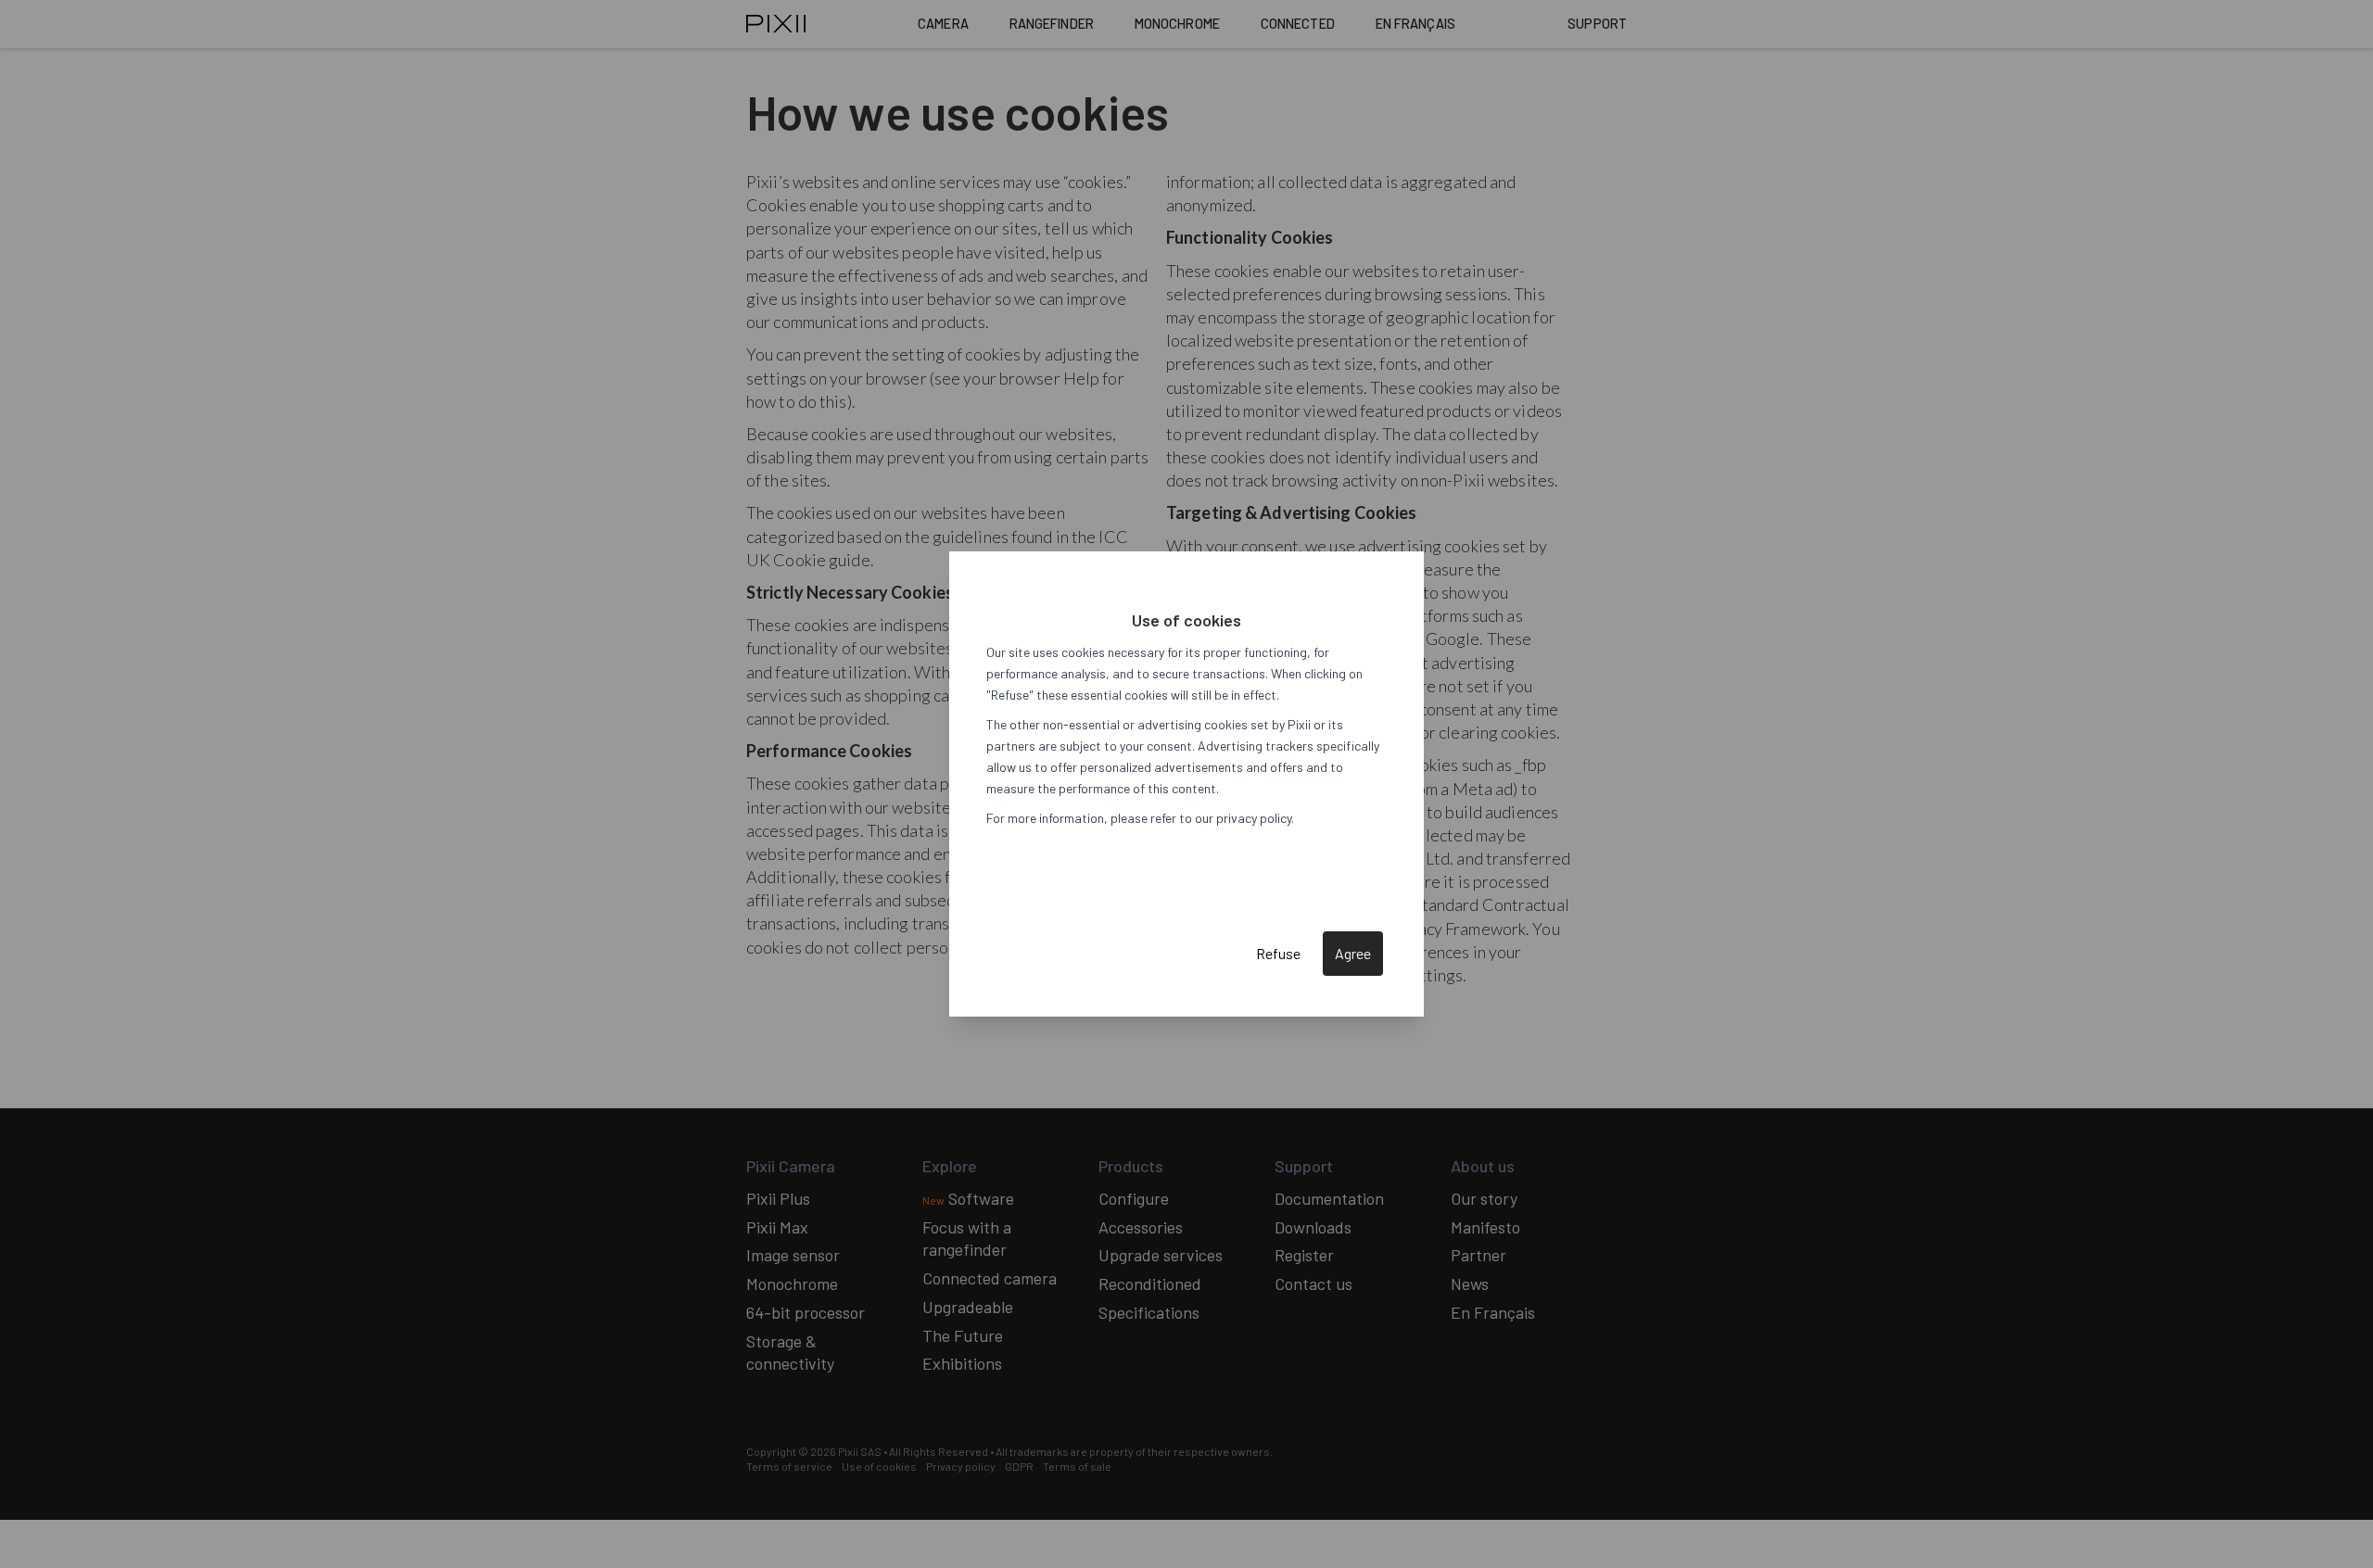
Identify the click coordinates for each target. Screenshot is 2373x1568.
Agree (1353, 953)
